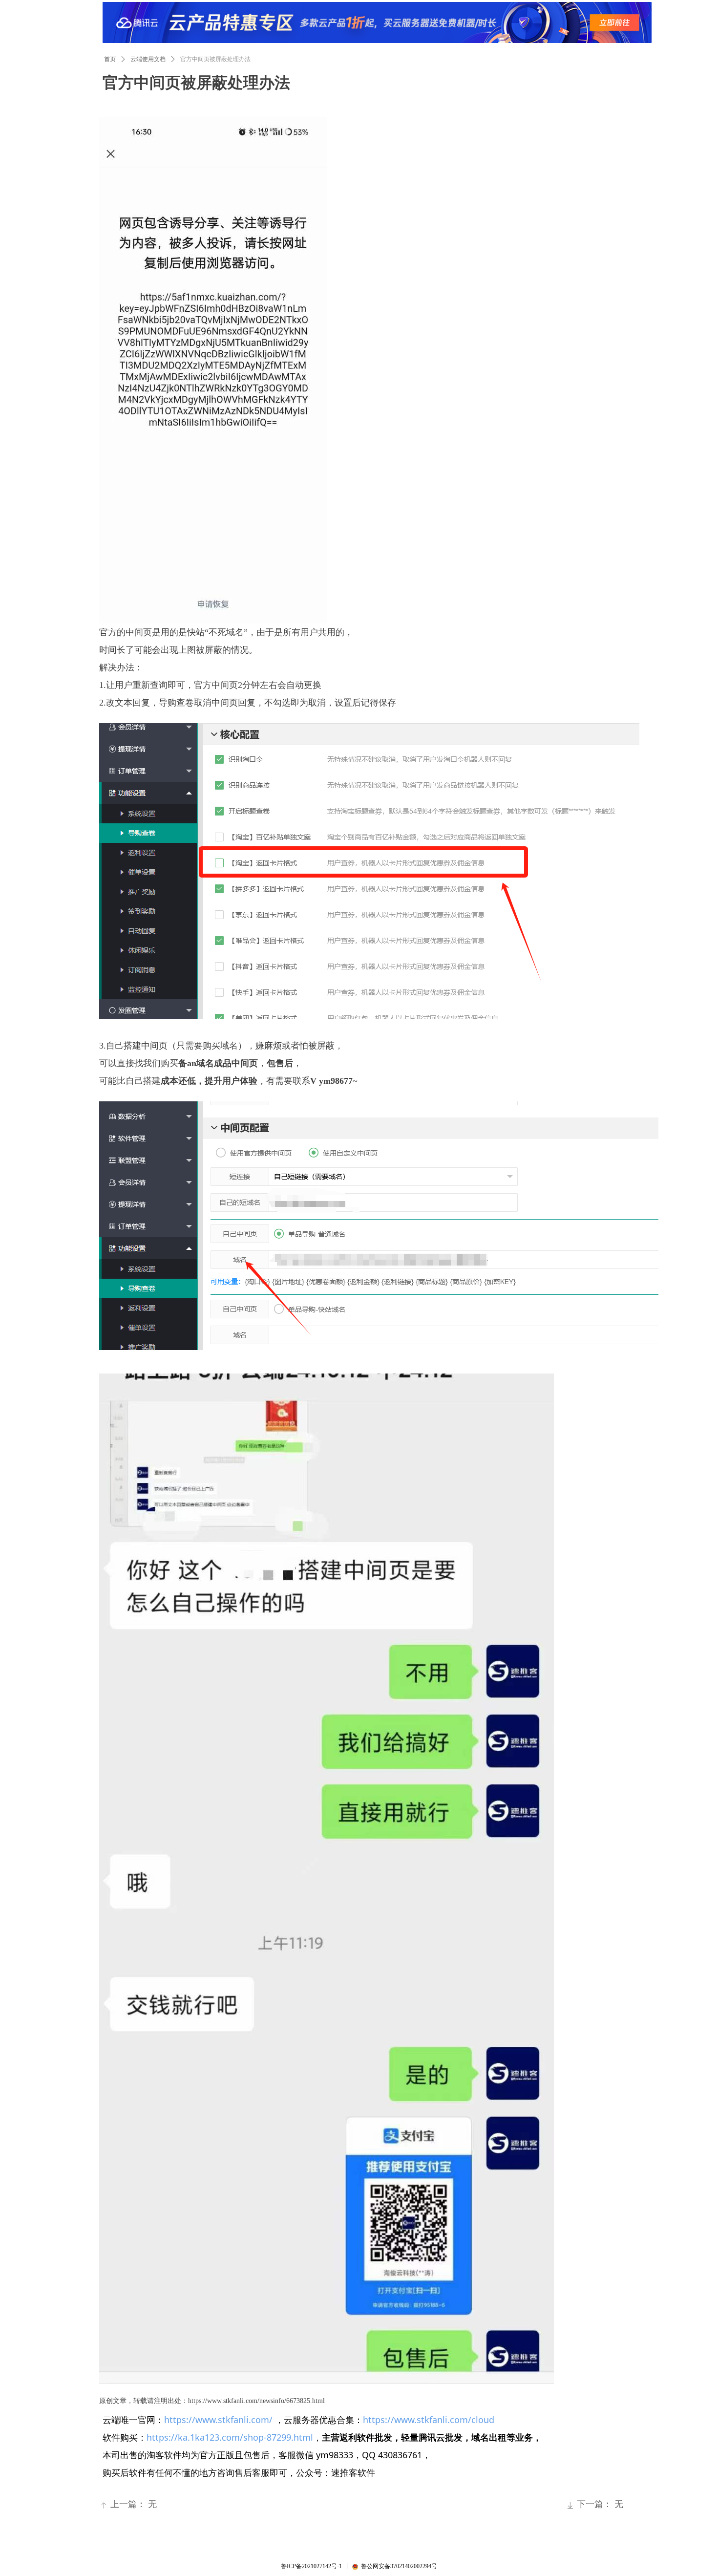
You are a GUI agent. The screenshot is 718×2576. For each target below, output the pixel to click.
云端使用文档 (148, 59)
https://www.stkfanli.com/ (218, 2420)
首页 (110, 59)
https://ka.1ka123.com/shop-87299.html (230, 2437)
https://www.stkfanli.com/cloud (429, 2420)
